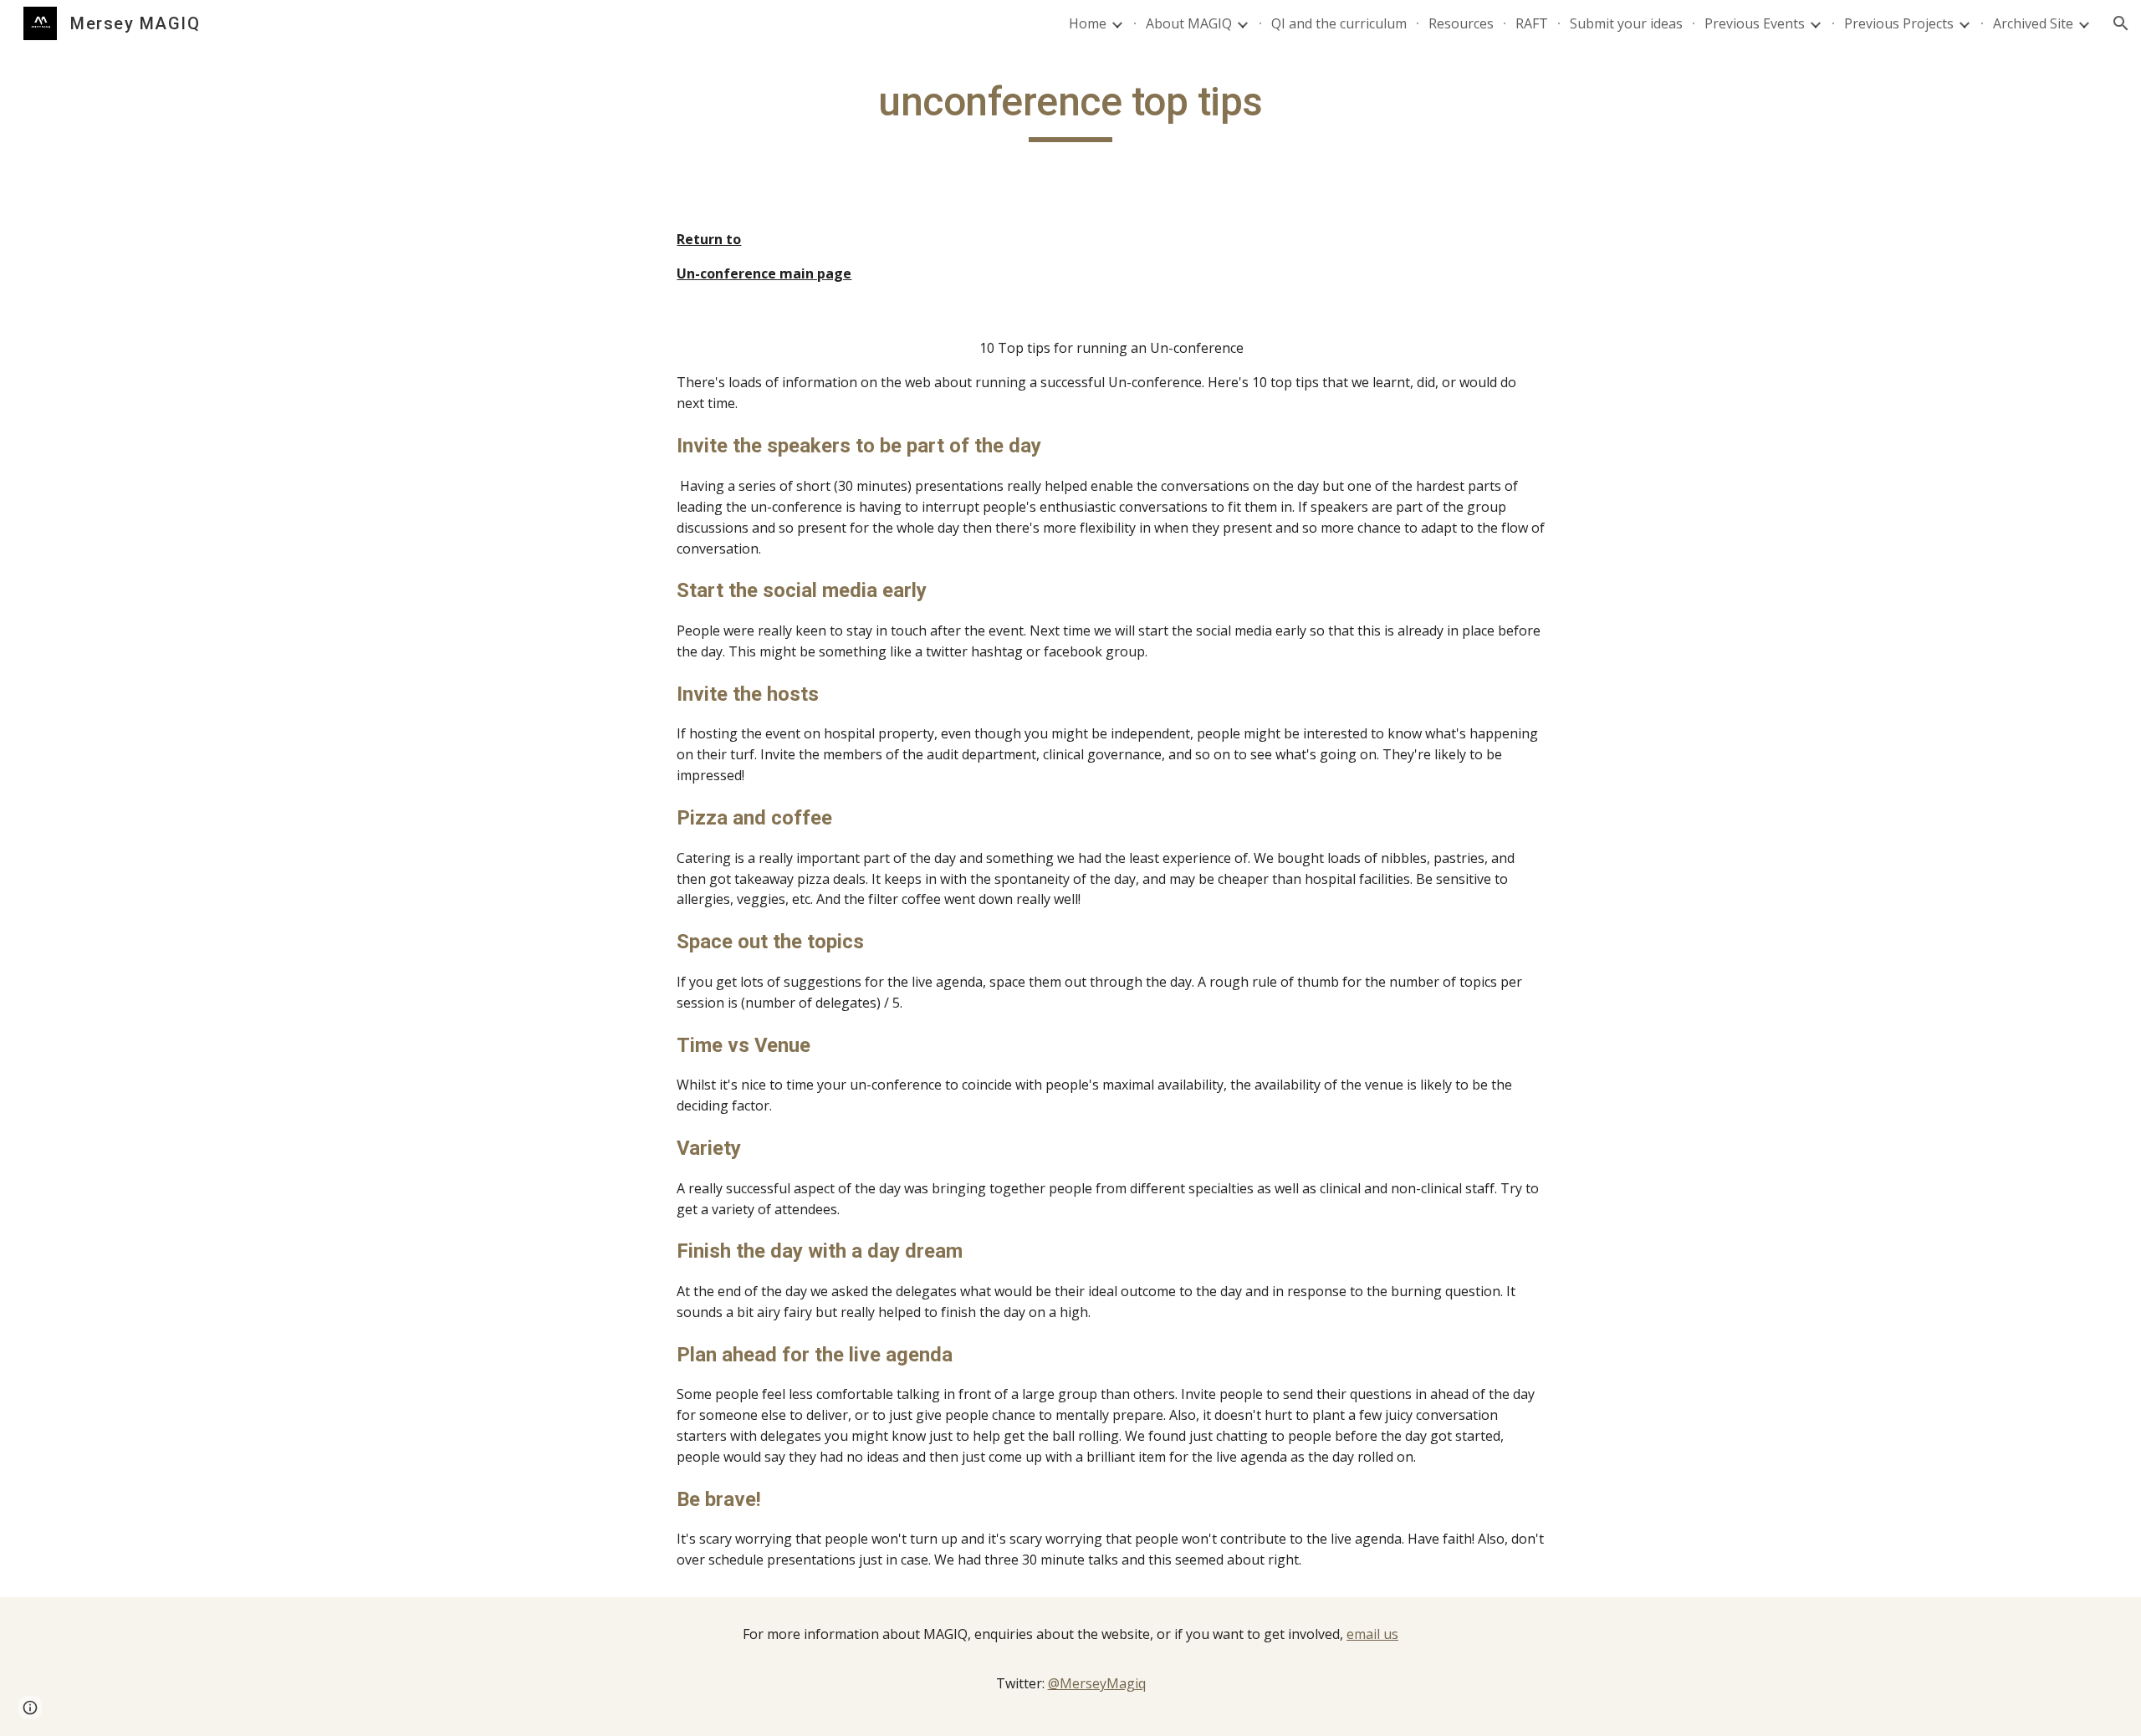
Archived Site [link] (2033, 23)
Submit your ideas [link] (1626, 23)
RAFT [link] (1532, 23)
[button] (2121, 23)
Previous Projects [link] (1899, 23)
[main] (1070, 110)
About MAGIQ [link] (1189, 23)
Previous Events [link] (1755, 23)
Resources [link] (1461, 23)
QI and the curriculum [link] (1339, 23)
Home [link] (1088, 23)
